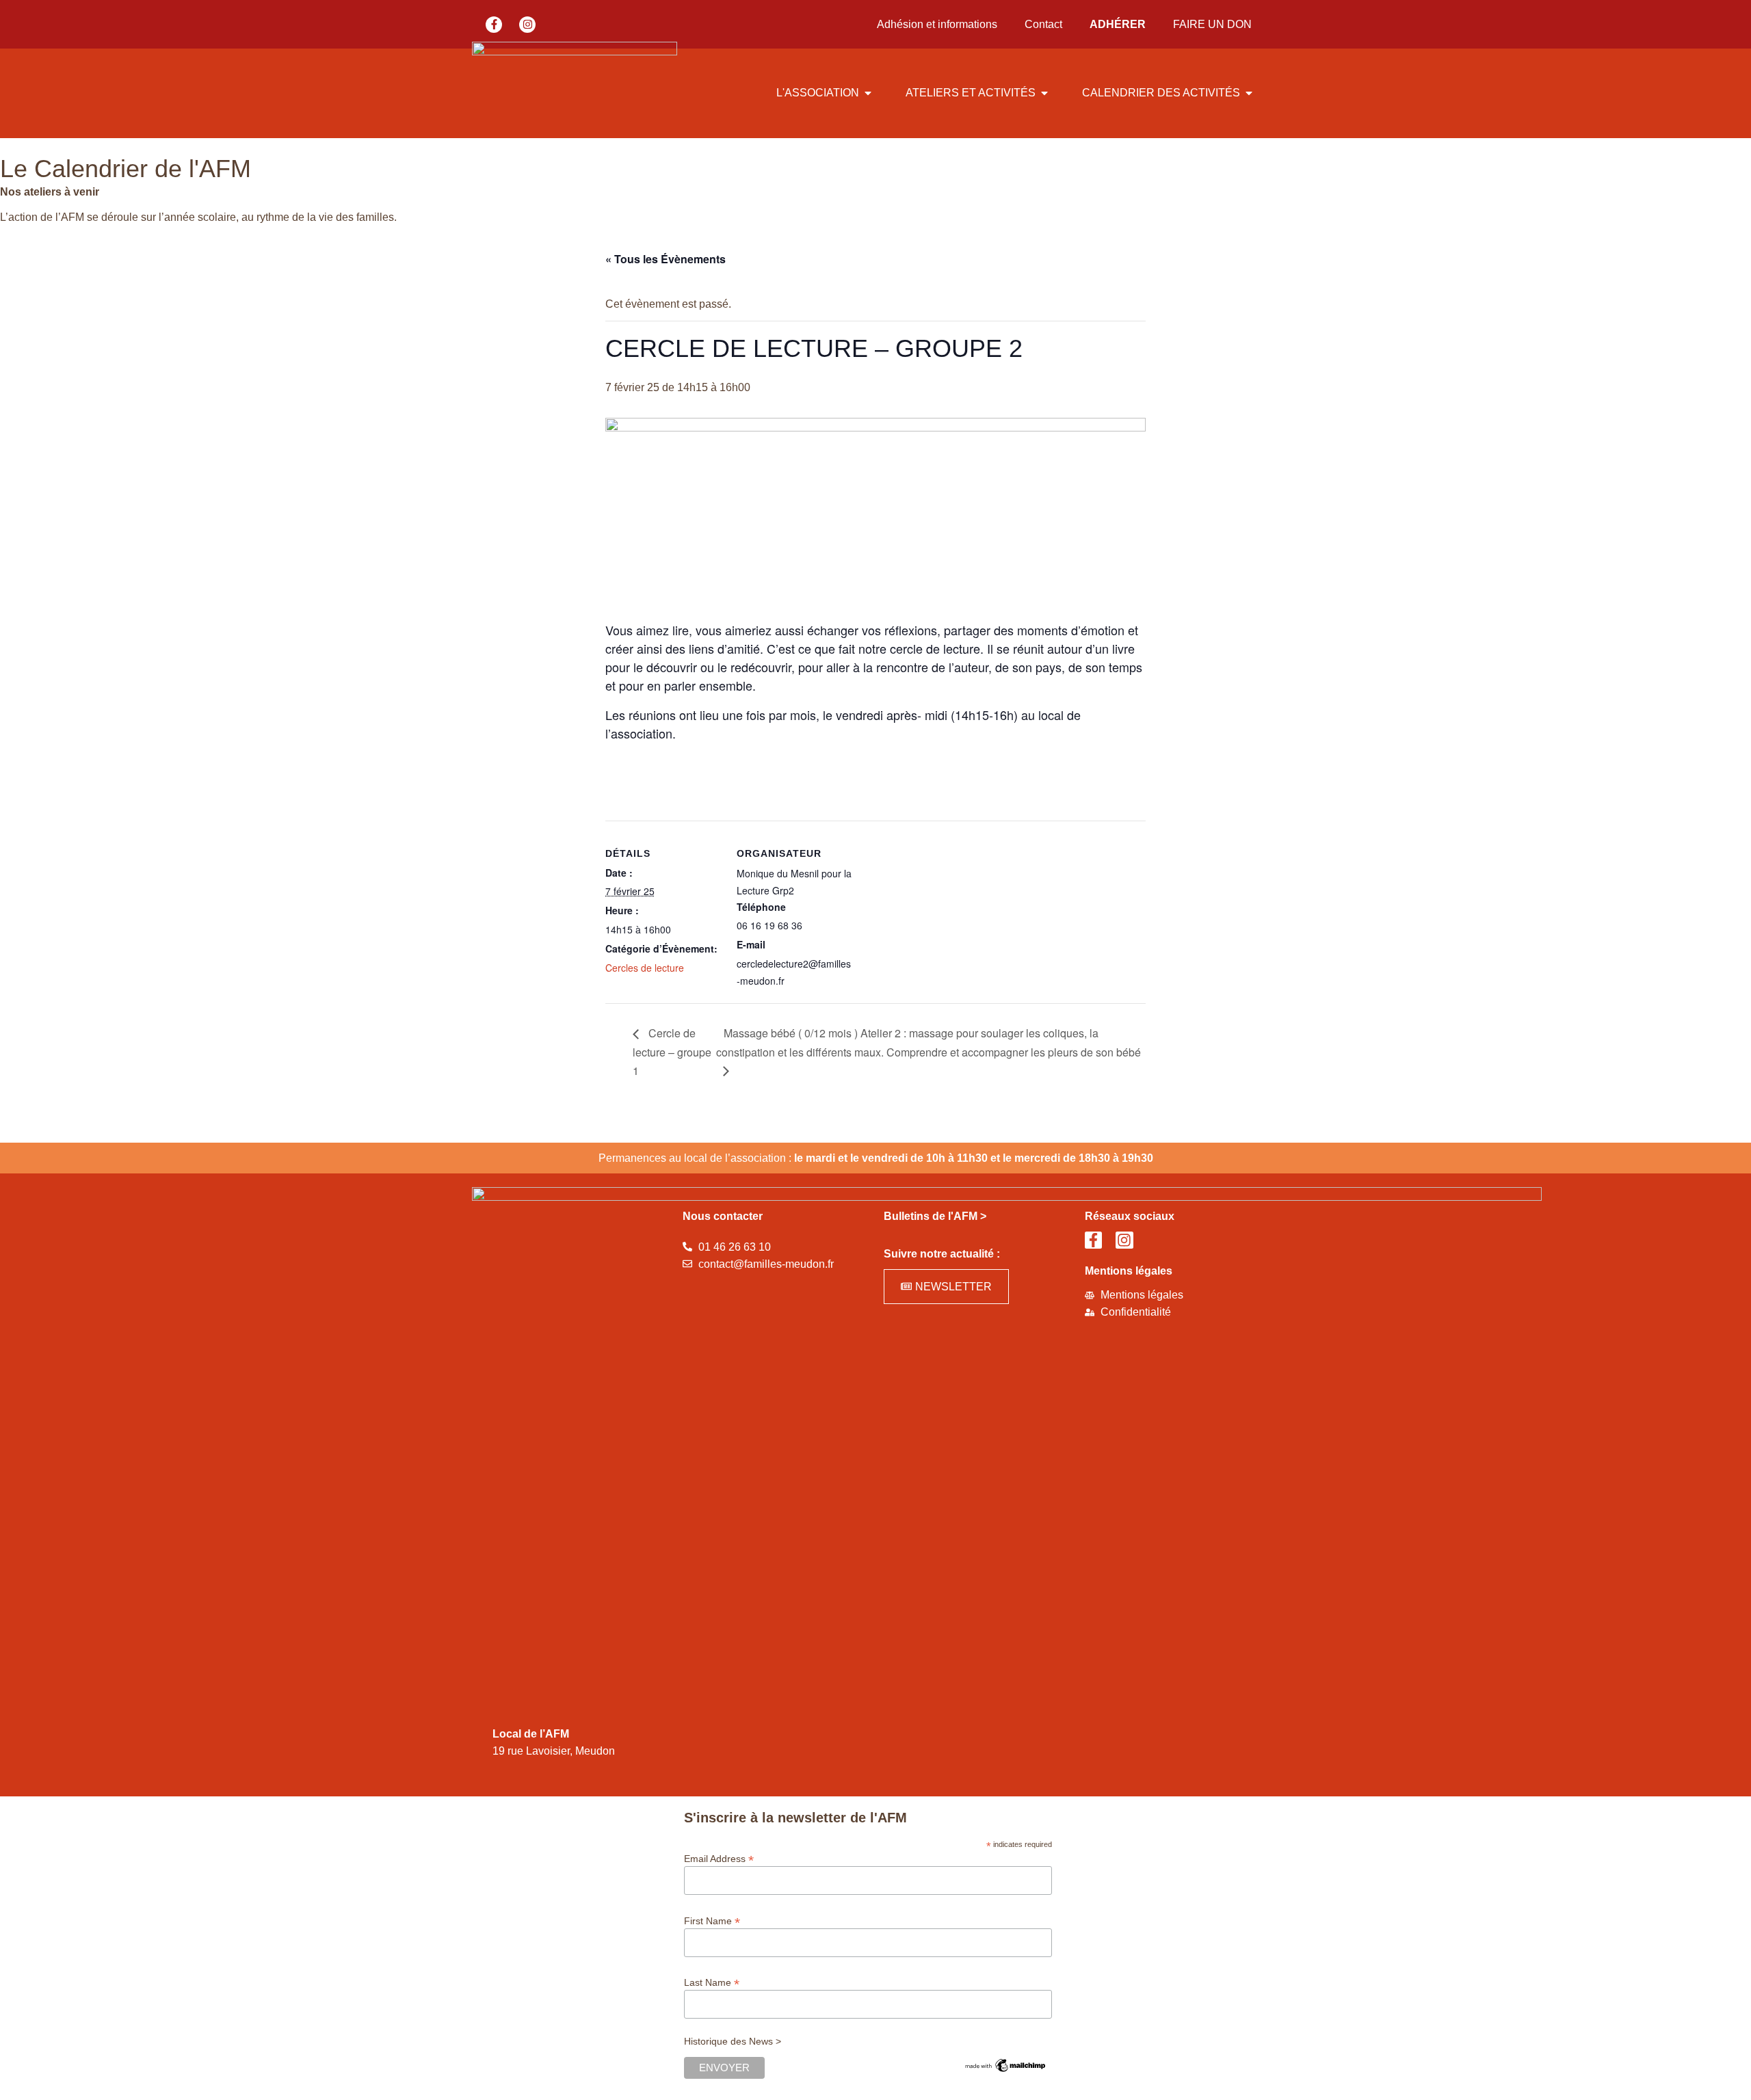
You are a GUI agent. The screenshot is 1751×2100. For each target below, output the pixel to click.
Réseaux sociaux (1130, 1216)
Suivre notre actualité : (942, 1254)
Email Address (719, 1858)
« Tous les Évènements (666, 259)
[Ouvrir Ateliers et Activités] (1044, 93)
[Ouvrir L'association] (868, 93)
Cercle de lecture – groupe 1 (672, 1052)
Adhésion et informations (937, 24)
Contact (1043, 24)
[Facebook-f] (494, 25)
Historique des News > (733, 2041)
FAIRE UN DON (1212, 24)
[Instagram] (527, 25)
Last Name (712, 1982)
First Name (712, 1920)
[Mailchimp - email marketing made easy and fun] (1005, 2071)
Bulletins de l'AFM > (935, 1216)
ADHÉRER (1118, 24)
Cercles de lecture (645, 968)
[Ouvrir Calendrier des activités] (1249, 93)
